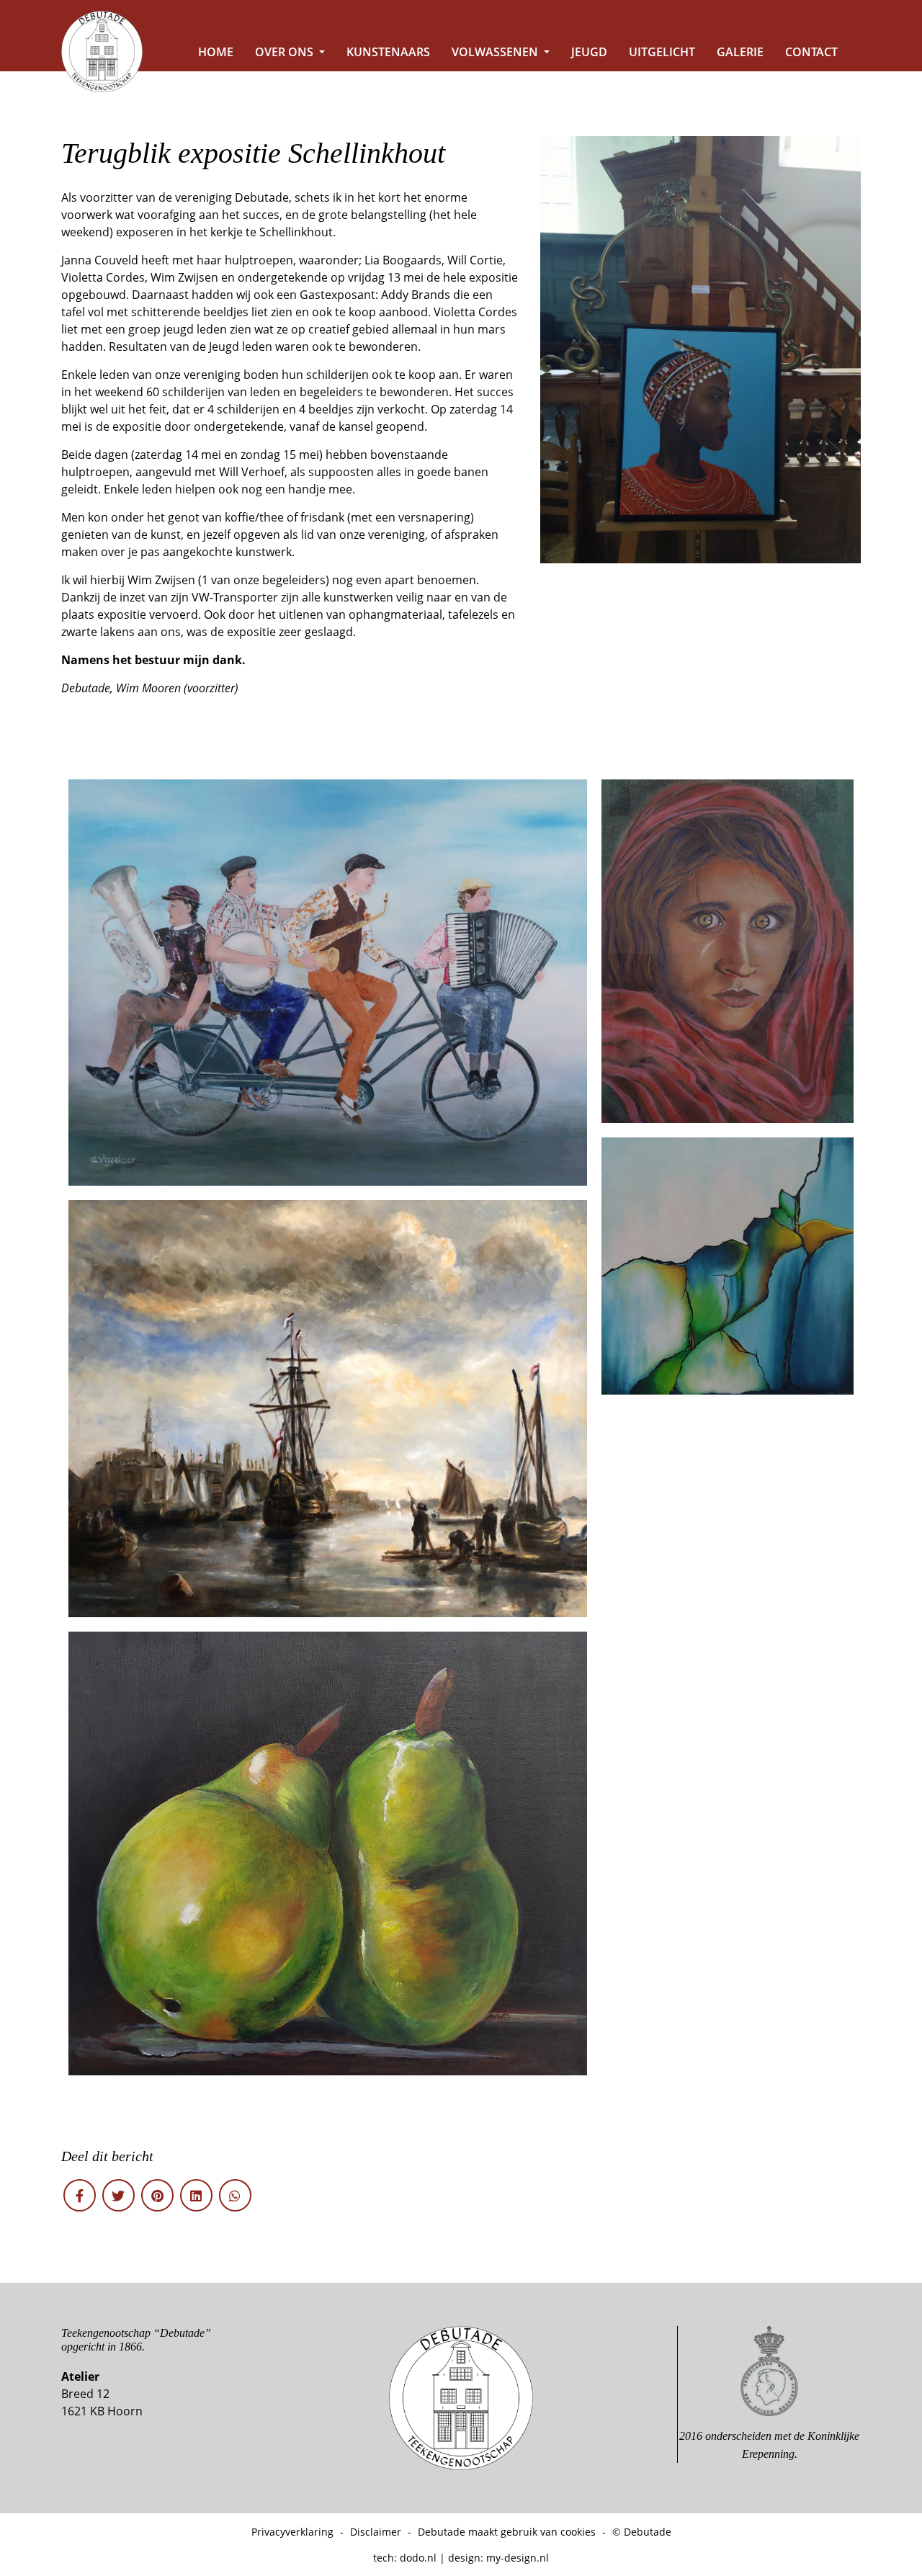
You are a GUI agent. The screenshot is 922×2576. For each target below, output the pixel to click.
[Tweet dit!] (118, 2195)
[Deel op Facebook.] (80, 2195)
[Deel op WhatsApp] (235, 2195)
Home (216, 52)
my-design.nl (518, 2558)
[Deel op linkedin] (196, 2195)
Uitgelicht (662, 52)
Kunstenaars (388, 52)
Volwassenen (496, 52)
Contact (811, 52)
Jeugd (589, 52)
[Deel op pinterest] (157, 2195)
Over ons (286, 52)
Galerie (740, 52)
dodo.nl (418, 2558)
